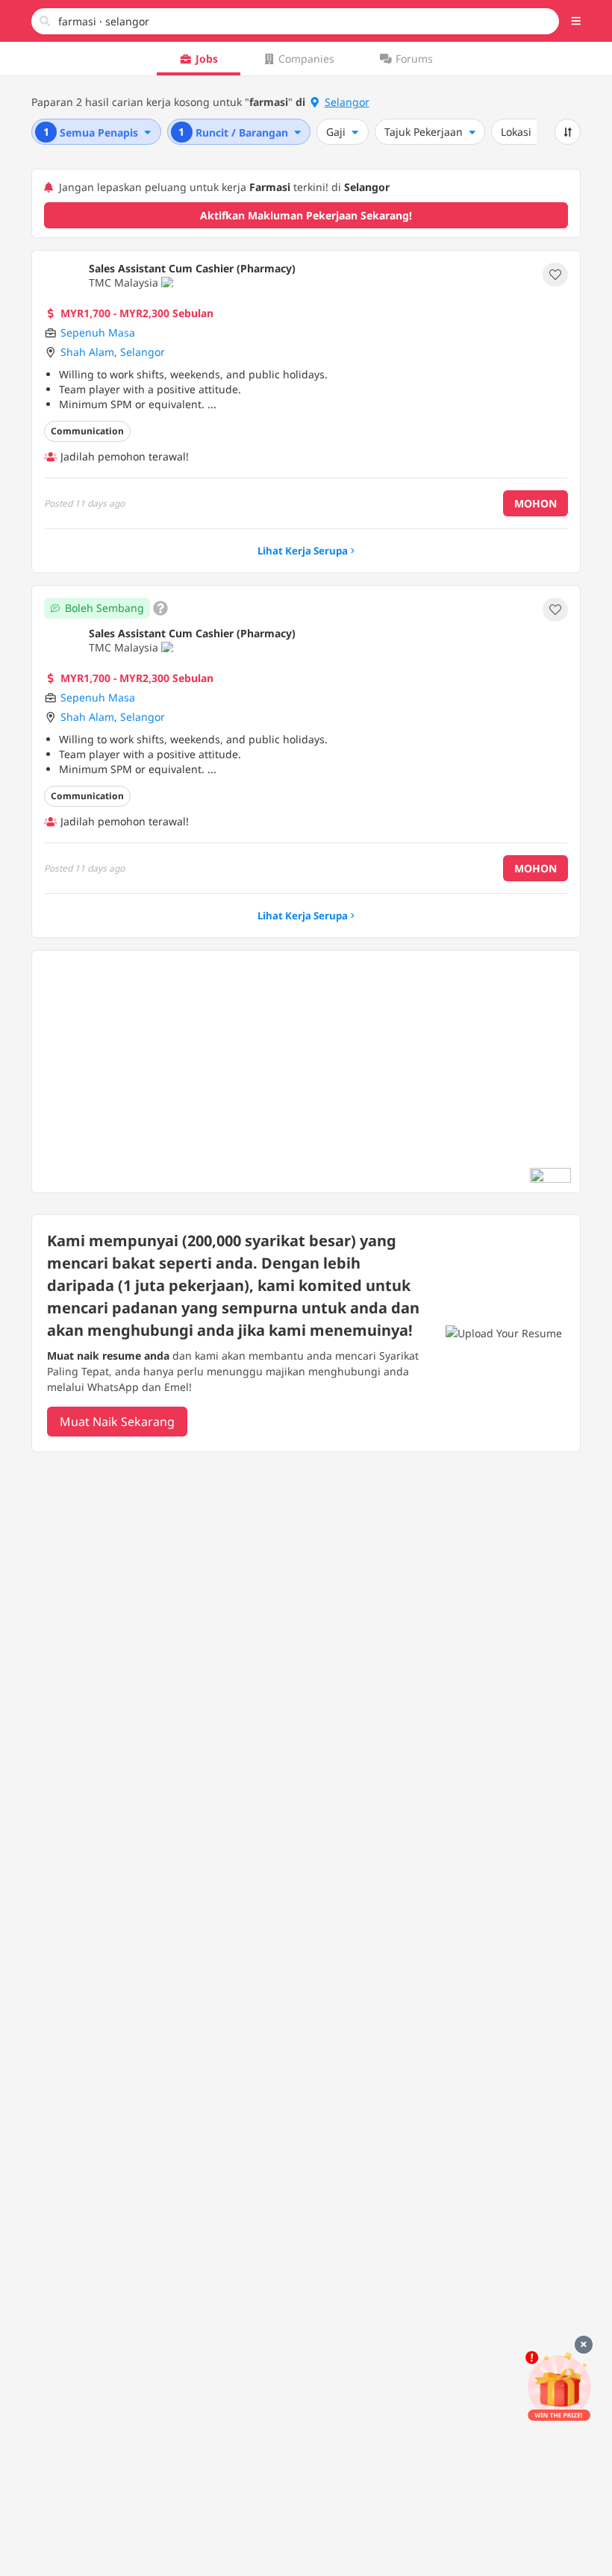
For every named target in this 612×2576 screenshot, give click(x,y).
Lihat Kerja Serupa (303, 551)
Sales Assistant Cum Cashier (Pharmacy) (192, 268)
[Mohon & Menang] (559, 2386)
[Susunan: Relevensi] (568, 132)
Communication (87, 431)
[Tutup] (584, 2345)
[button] (576, 21)
